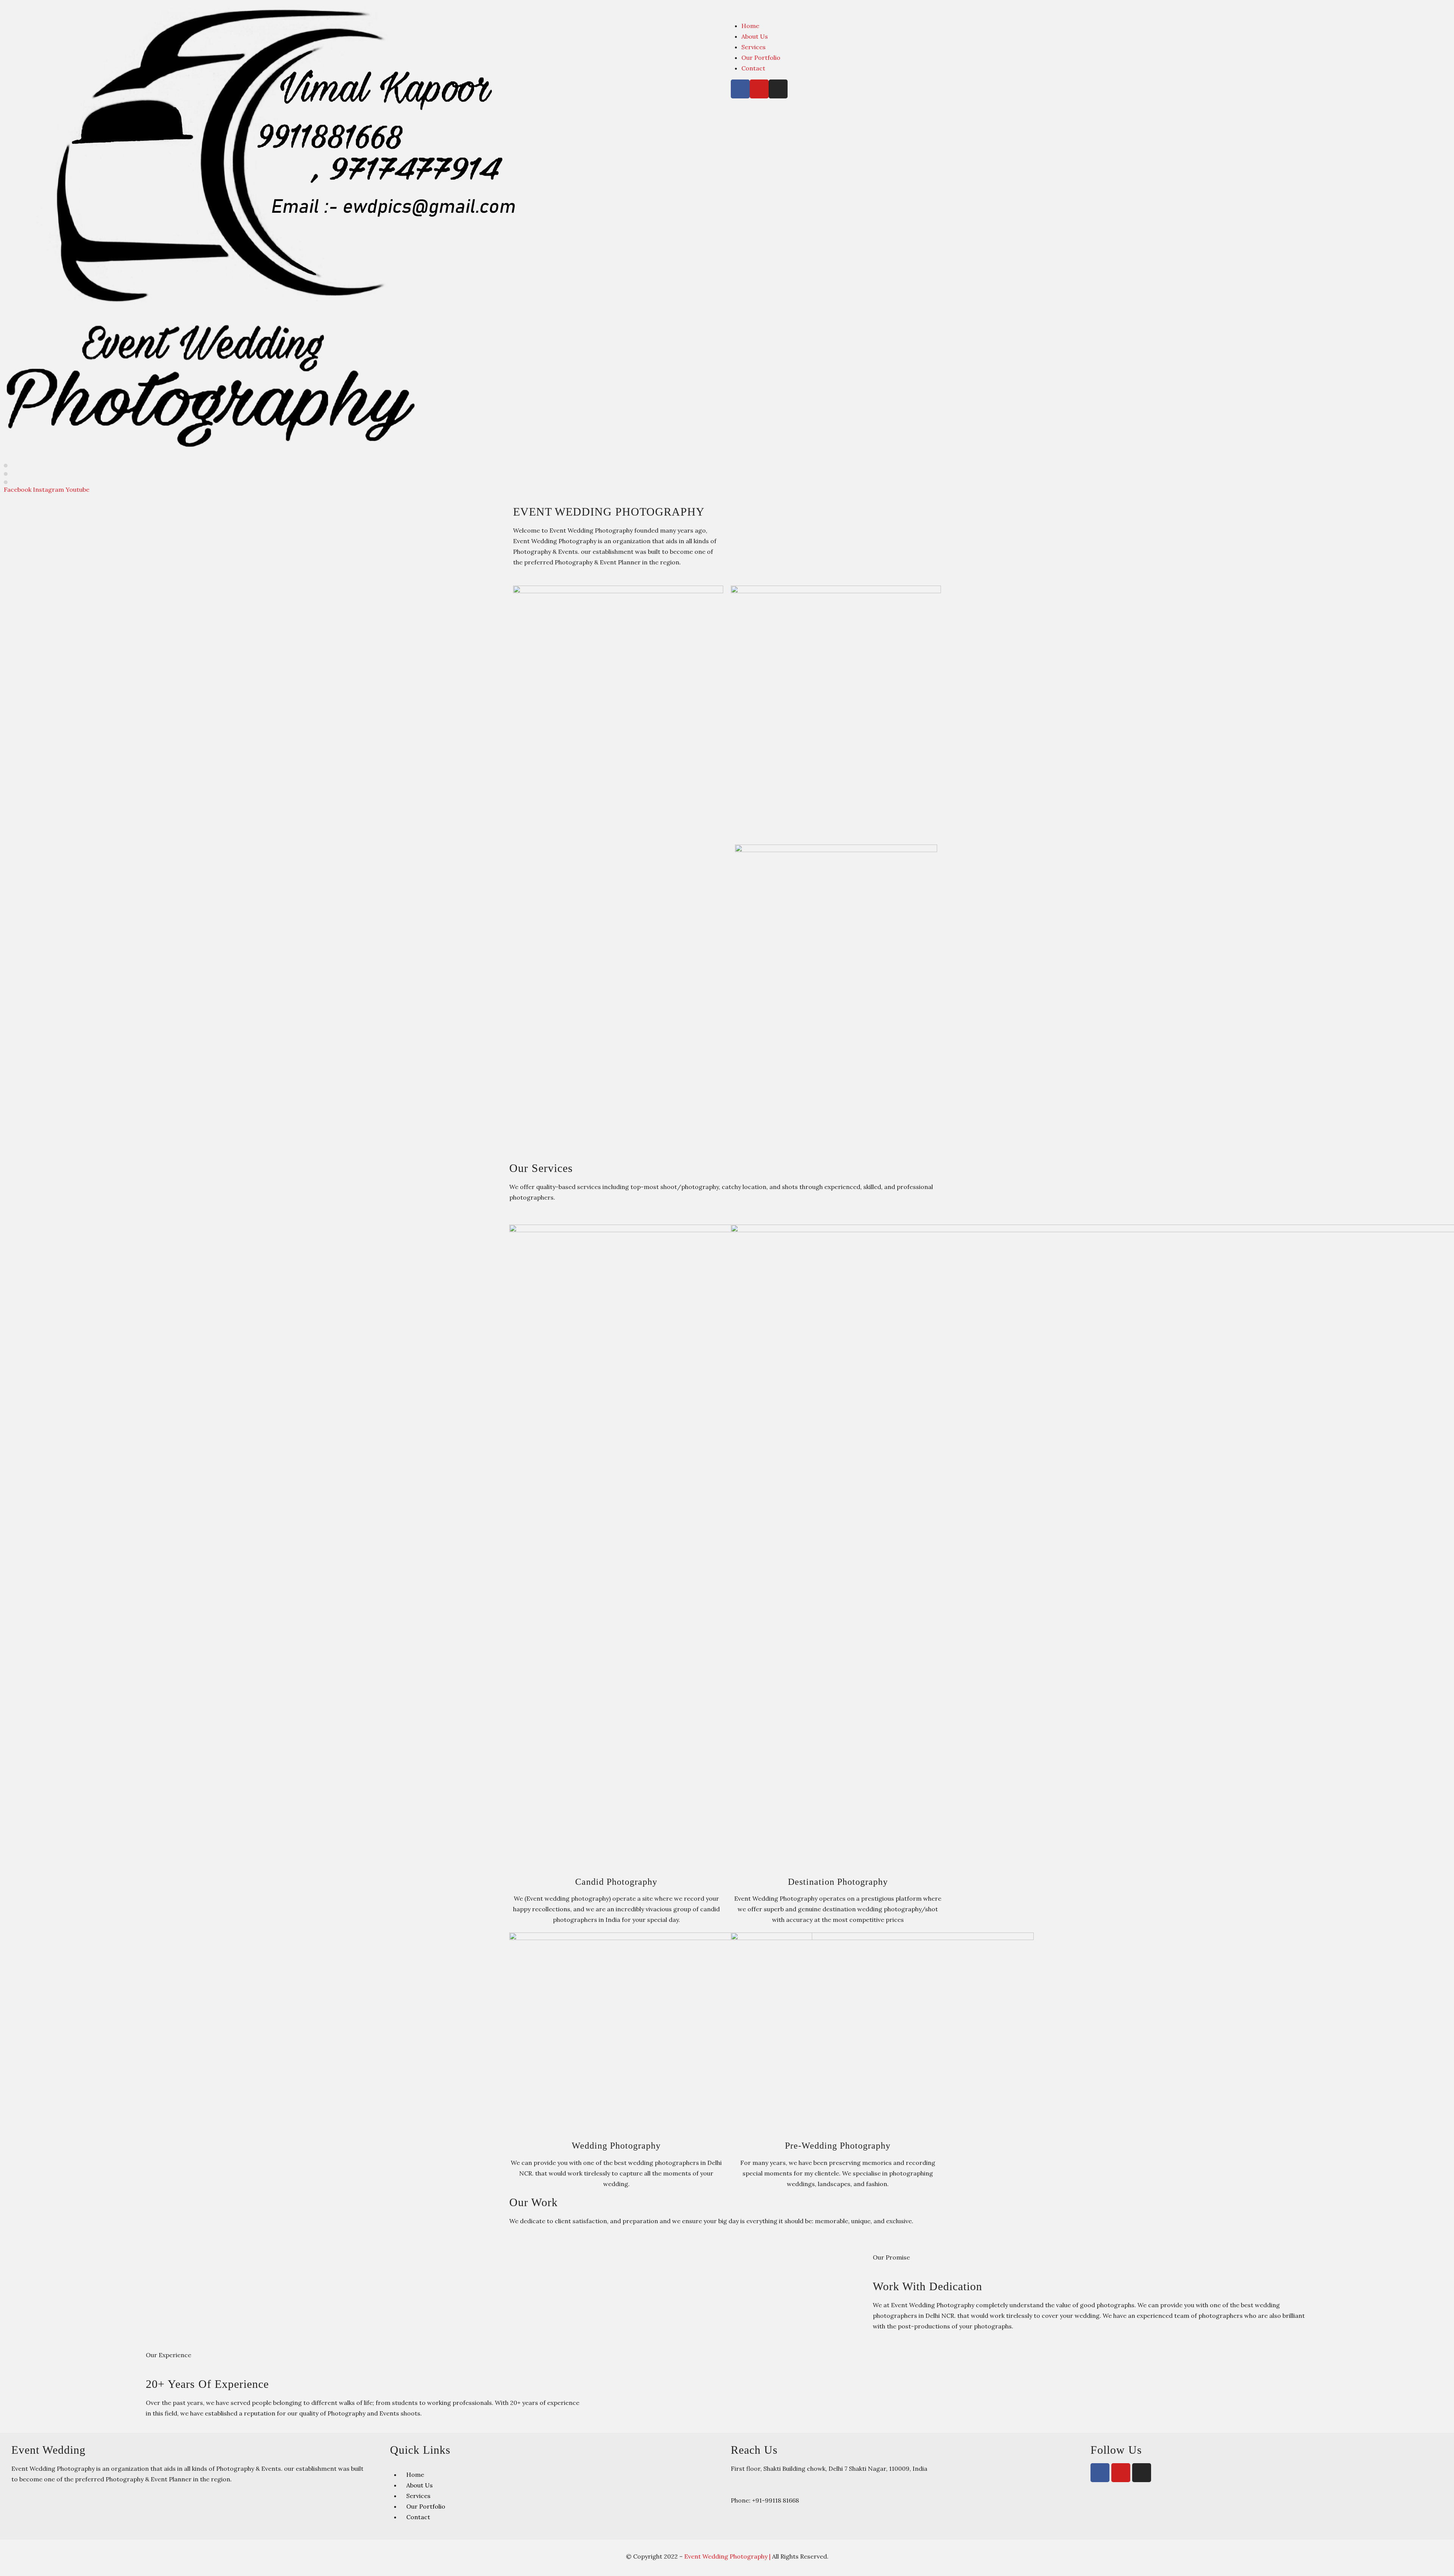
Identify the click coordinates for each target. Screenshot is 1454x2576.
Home (750, 26)
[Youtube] (759, 89)
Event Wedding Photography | (728, 2556)
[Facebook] (740, 89)
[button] (1090, 9)
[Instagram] (778, 89)
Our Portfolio (761, 58)
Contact (753, 68)
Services (754, 47)
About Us (755, 36)
